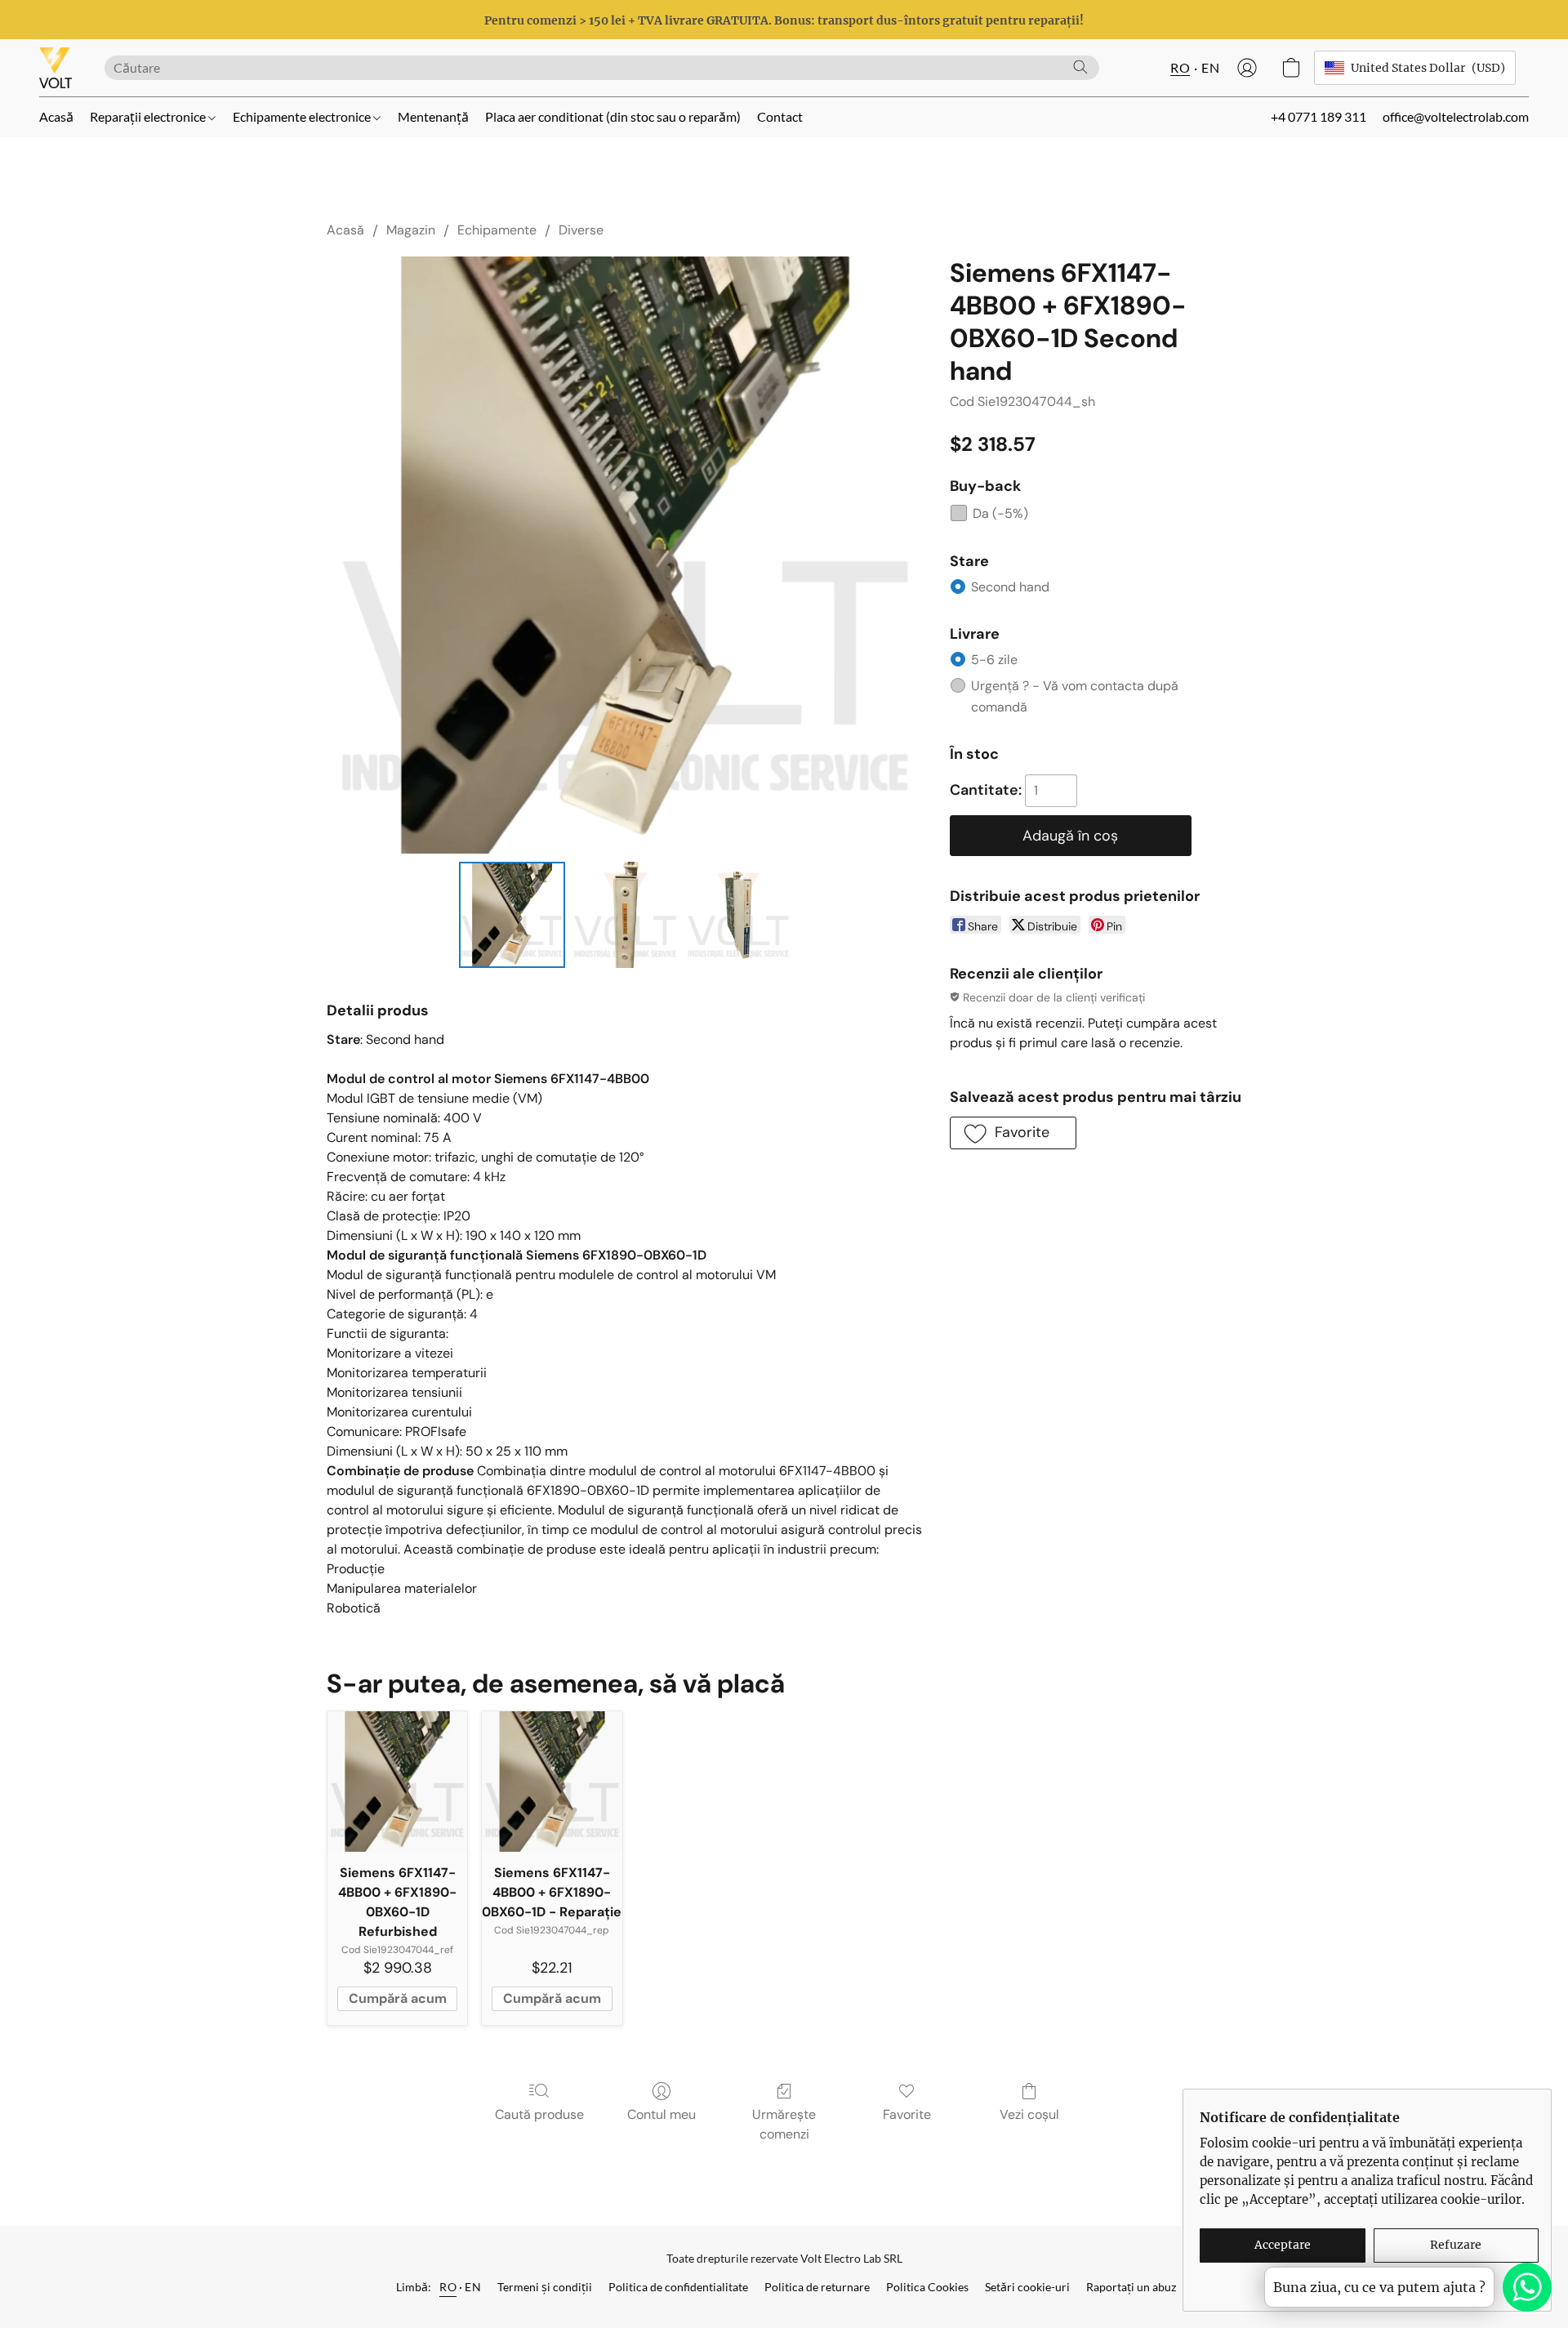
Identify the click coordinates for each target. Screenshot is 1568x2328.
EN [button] (1210, 67)
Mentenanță (433, 116)
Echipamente (497, 230)
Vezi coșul (1029, 2114)
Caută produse (539, 2114)
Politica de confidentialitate (678, 2287)
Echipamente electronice (303, 116)
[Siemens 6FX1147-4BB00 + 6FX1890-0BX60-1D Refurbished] (397, 1781)
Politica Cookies (927, 2287)
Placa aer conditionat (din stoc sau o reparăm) (613, 116)
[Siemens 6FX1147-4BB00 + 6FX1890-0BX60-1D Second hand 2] (738, 915)
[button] (56, 68)
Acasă (56, 116)
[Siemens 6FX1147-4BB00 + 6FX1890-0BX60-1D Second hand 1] (625, 915)
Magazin (411, 230)
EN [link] (473, 2287)
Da (1000, 513)
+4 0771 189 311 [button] (1319, 116)
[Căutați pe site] (1080, 67)
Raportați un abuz (1131, 2287)
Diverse (581, 230)
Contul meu (661, 2114)
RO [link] (448, 2287)
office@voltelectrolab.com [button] (1456, 116)
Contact (780, 116)
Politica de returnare (817, 2287)
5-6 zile (994, 660)
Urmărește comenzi (784, 2124)
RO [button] (1180, 67)
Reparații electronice (149, 116)
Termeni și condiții (545, 2287)
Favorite (907, 2114)
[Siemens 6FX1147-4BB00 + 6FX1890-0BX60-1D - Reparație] (552, 1781)
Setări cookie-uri (1027, 2287)
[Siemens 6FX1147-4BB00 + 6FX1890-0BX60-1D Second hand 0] (512, 915)
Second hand (1010, 587)
